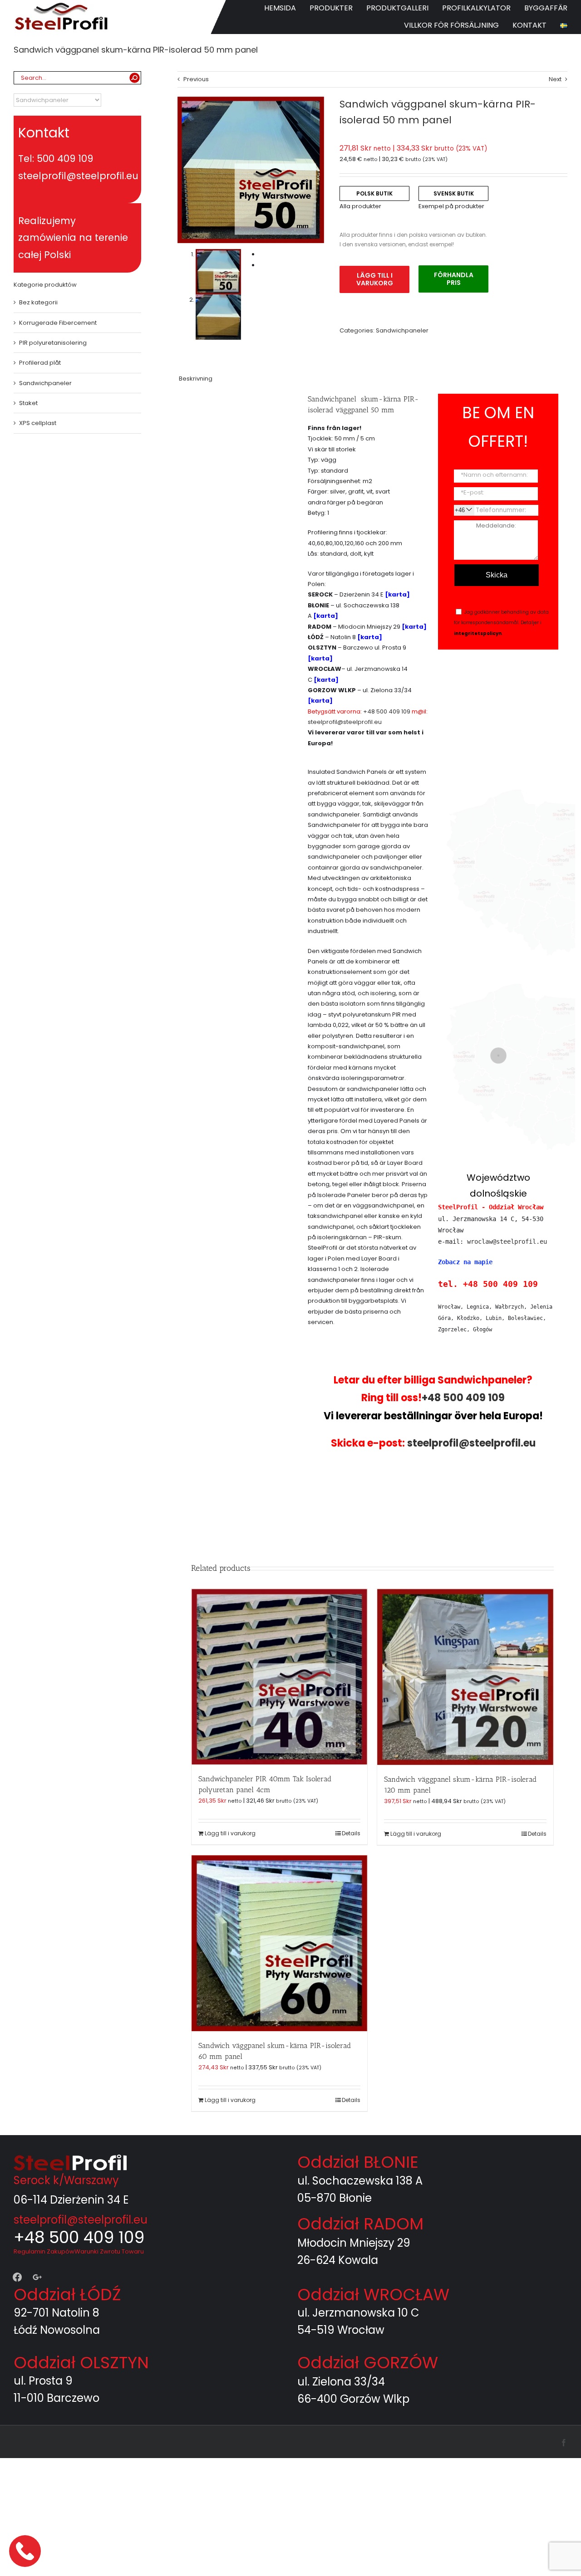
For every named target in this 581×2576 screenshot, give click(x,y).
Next (555, 79)
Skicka (497, 575)
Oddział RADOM (360, 2224)
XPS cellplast (38, 423)
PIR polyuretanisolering (53, 343)
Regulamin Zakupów (44, 2251)
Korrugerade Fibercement (58, 323)
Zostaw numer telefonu (26, 2551)
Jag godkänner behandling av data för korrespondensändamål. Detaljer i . (501, 623)
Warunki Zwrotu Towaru (109, 2251)
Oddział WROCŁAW (373, 2295)
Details (351, 1833)
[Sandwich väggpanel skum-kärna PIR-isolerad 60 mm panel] (280, 1943)
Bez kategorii (38, 302)
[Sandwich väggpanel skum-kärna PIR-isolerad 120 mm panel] (465, 1677)
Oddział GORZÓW (368, 2363)
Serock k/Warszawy (66, 2180)
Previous (196, 79)
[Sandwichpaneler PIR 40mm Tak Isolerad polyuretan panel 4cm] (280, 1677)
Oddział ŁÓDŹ (67, 2295)
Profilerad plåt (40, 363)
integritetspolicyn (478, 633)
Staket (28, 403)
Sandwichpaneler (402, 330)
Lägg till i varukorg (375, 279)
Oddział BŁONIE (358, 2162)
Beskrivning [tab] (196, 379)
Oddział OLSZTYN (81, 2363)
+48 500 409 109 (387, 711)
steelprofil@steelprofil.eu (345, 722)
